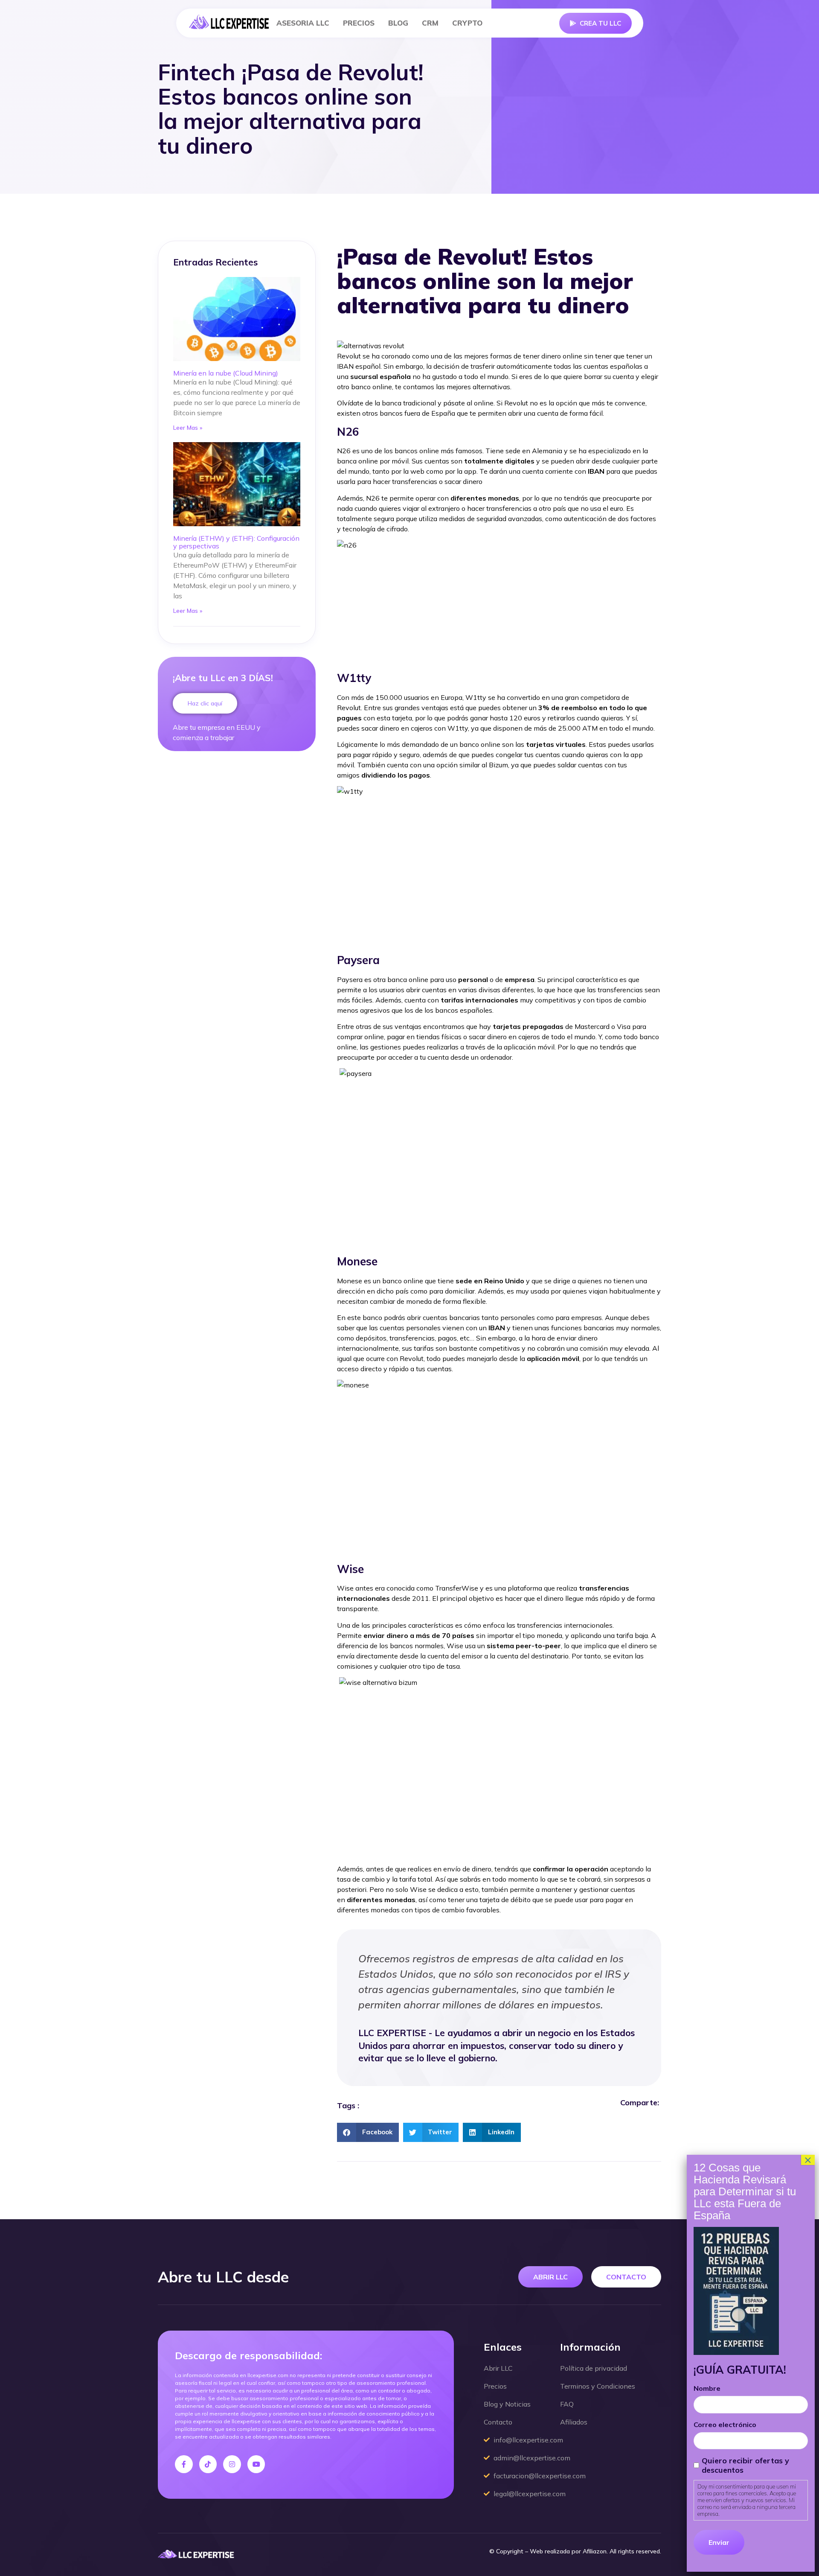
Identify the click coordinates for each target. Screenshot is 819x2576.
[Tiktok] (208, 2464)
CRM (430, 23)
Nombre (707, 2388)
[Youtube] (256, 2464)
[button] (368, 2132)
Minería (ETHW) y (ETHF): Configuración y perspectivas (236, 542)
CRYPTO (467, 23)
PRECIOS (359, 23)
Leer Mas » (188, 428)
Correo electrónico (725, 2424)
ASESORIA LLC (303, 23)
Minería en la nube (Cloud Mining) (226, 373)
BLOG (398, 23)
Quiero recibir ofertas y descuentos (745, 2465)
